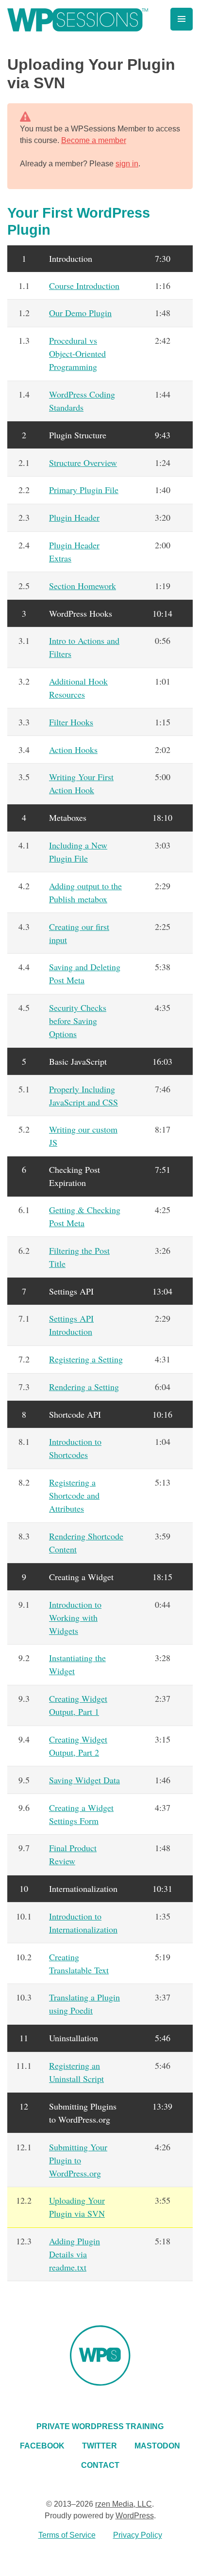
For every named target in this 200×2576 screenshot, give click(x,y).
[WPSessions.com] (78, 20)
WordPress (135, 2516)
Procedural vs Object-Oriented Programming (77, 353)
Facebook (42, 2446)
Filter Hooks (71, 722)
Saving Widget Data (84, 1780)
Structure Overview (83, 463)
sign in (127, 164)
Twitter (100, 2446)
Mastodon (157, 2446)
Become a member (94, 140)
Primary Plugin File (84, 490)
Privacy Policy (138, 2535)
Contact (100, 2465)
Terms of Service (67, 2535)
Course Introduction (84, 286)
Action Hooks (73, 750)
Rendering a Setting (84, 1387)
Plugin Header (74, 517)
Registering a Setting (86, 1359)
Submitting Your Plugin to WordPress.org (78, 2160)
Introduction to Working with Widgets (75, 1617)
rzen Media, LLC (124, 2504)
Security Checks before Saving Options (78, 1021)
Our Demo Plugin (80, 313)
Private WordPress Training (100, 2426)
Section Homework (83, 586)
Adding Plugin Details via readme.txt (75, 2254)
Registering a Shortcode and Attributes (74, 1495)
